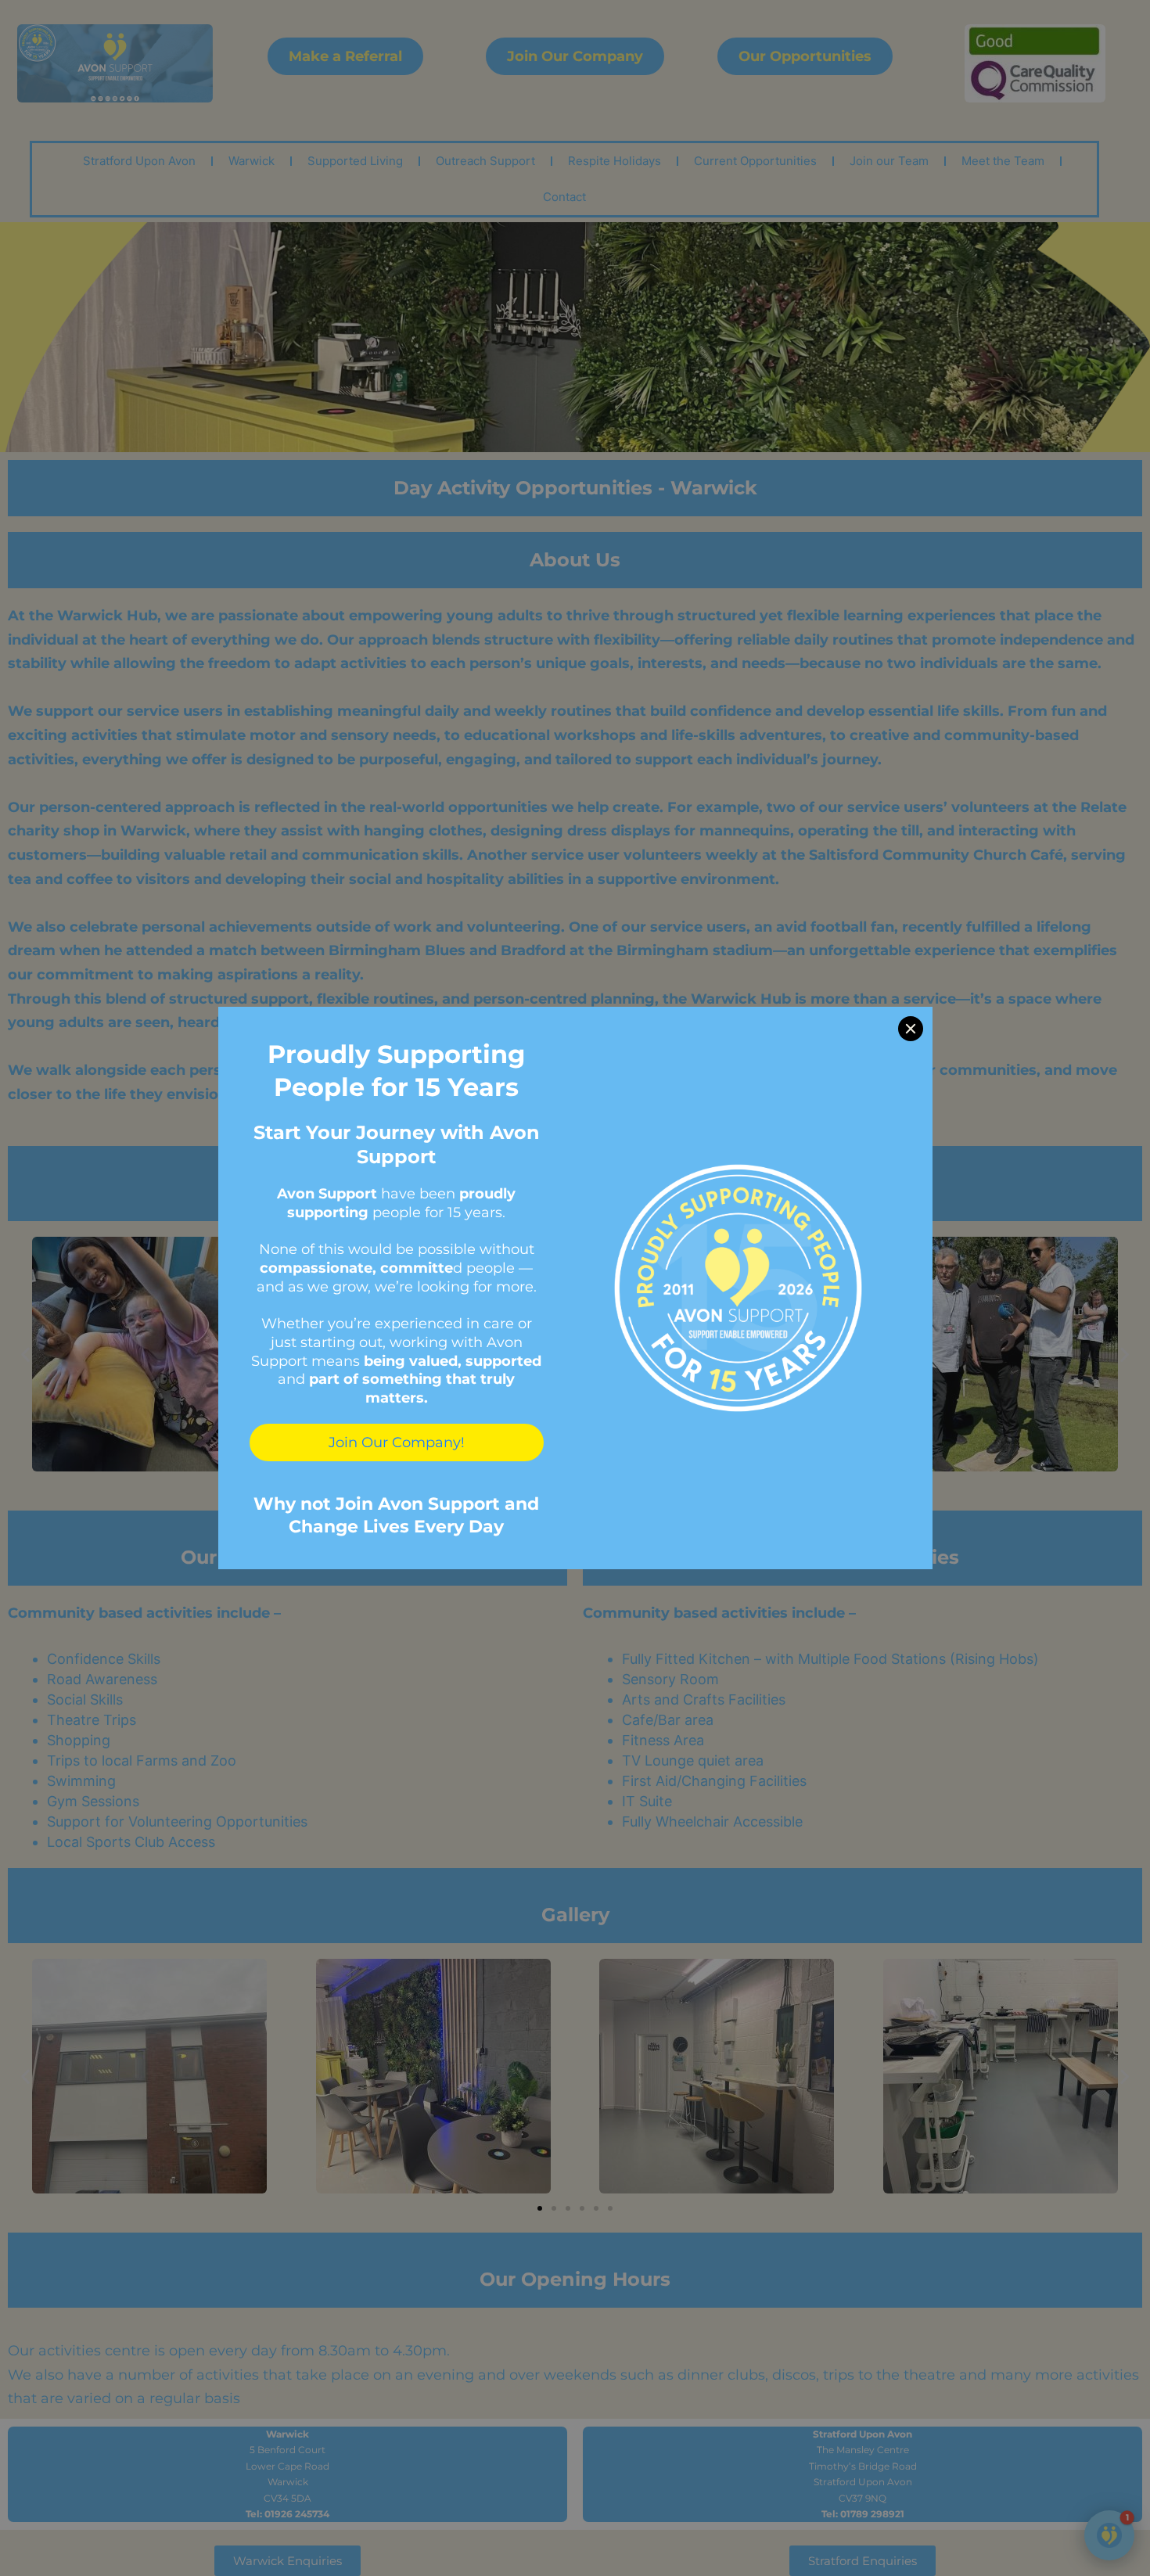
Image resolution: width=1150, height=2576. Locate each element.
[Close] (911, 1029)
